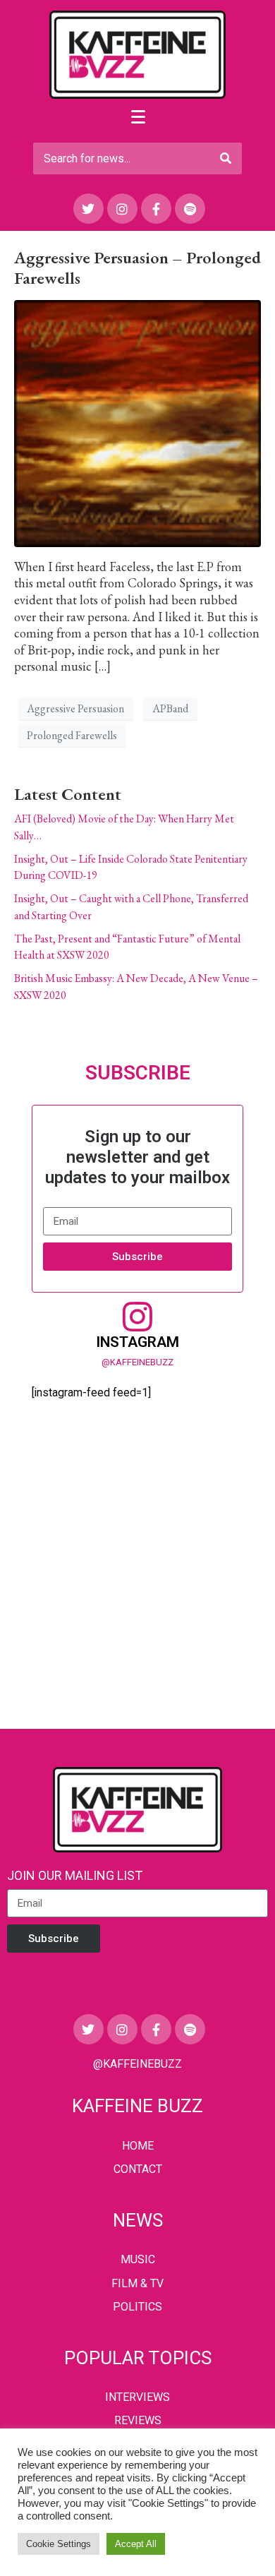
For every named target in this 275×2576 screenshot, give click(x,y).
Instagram (137, 1342)
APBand (170, 708)
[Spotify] (190, 209)
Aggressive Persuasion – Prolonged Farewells (137, 268)
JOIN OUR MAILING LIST (75, 1875)
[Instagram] (122, 209)
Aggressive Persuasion (75, 708)
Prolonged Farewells (72, 735)
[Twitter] (88, 209)
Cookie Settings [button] (59, 2544)
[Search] (226, 158)
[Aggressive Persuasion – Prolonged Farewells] (137, 421)
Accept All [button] (136, 2544)
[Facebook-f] (156, 209)
